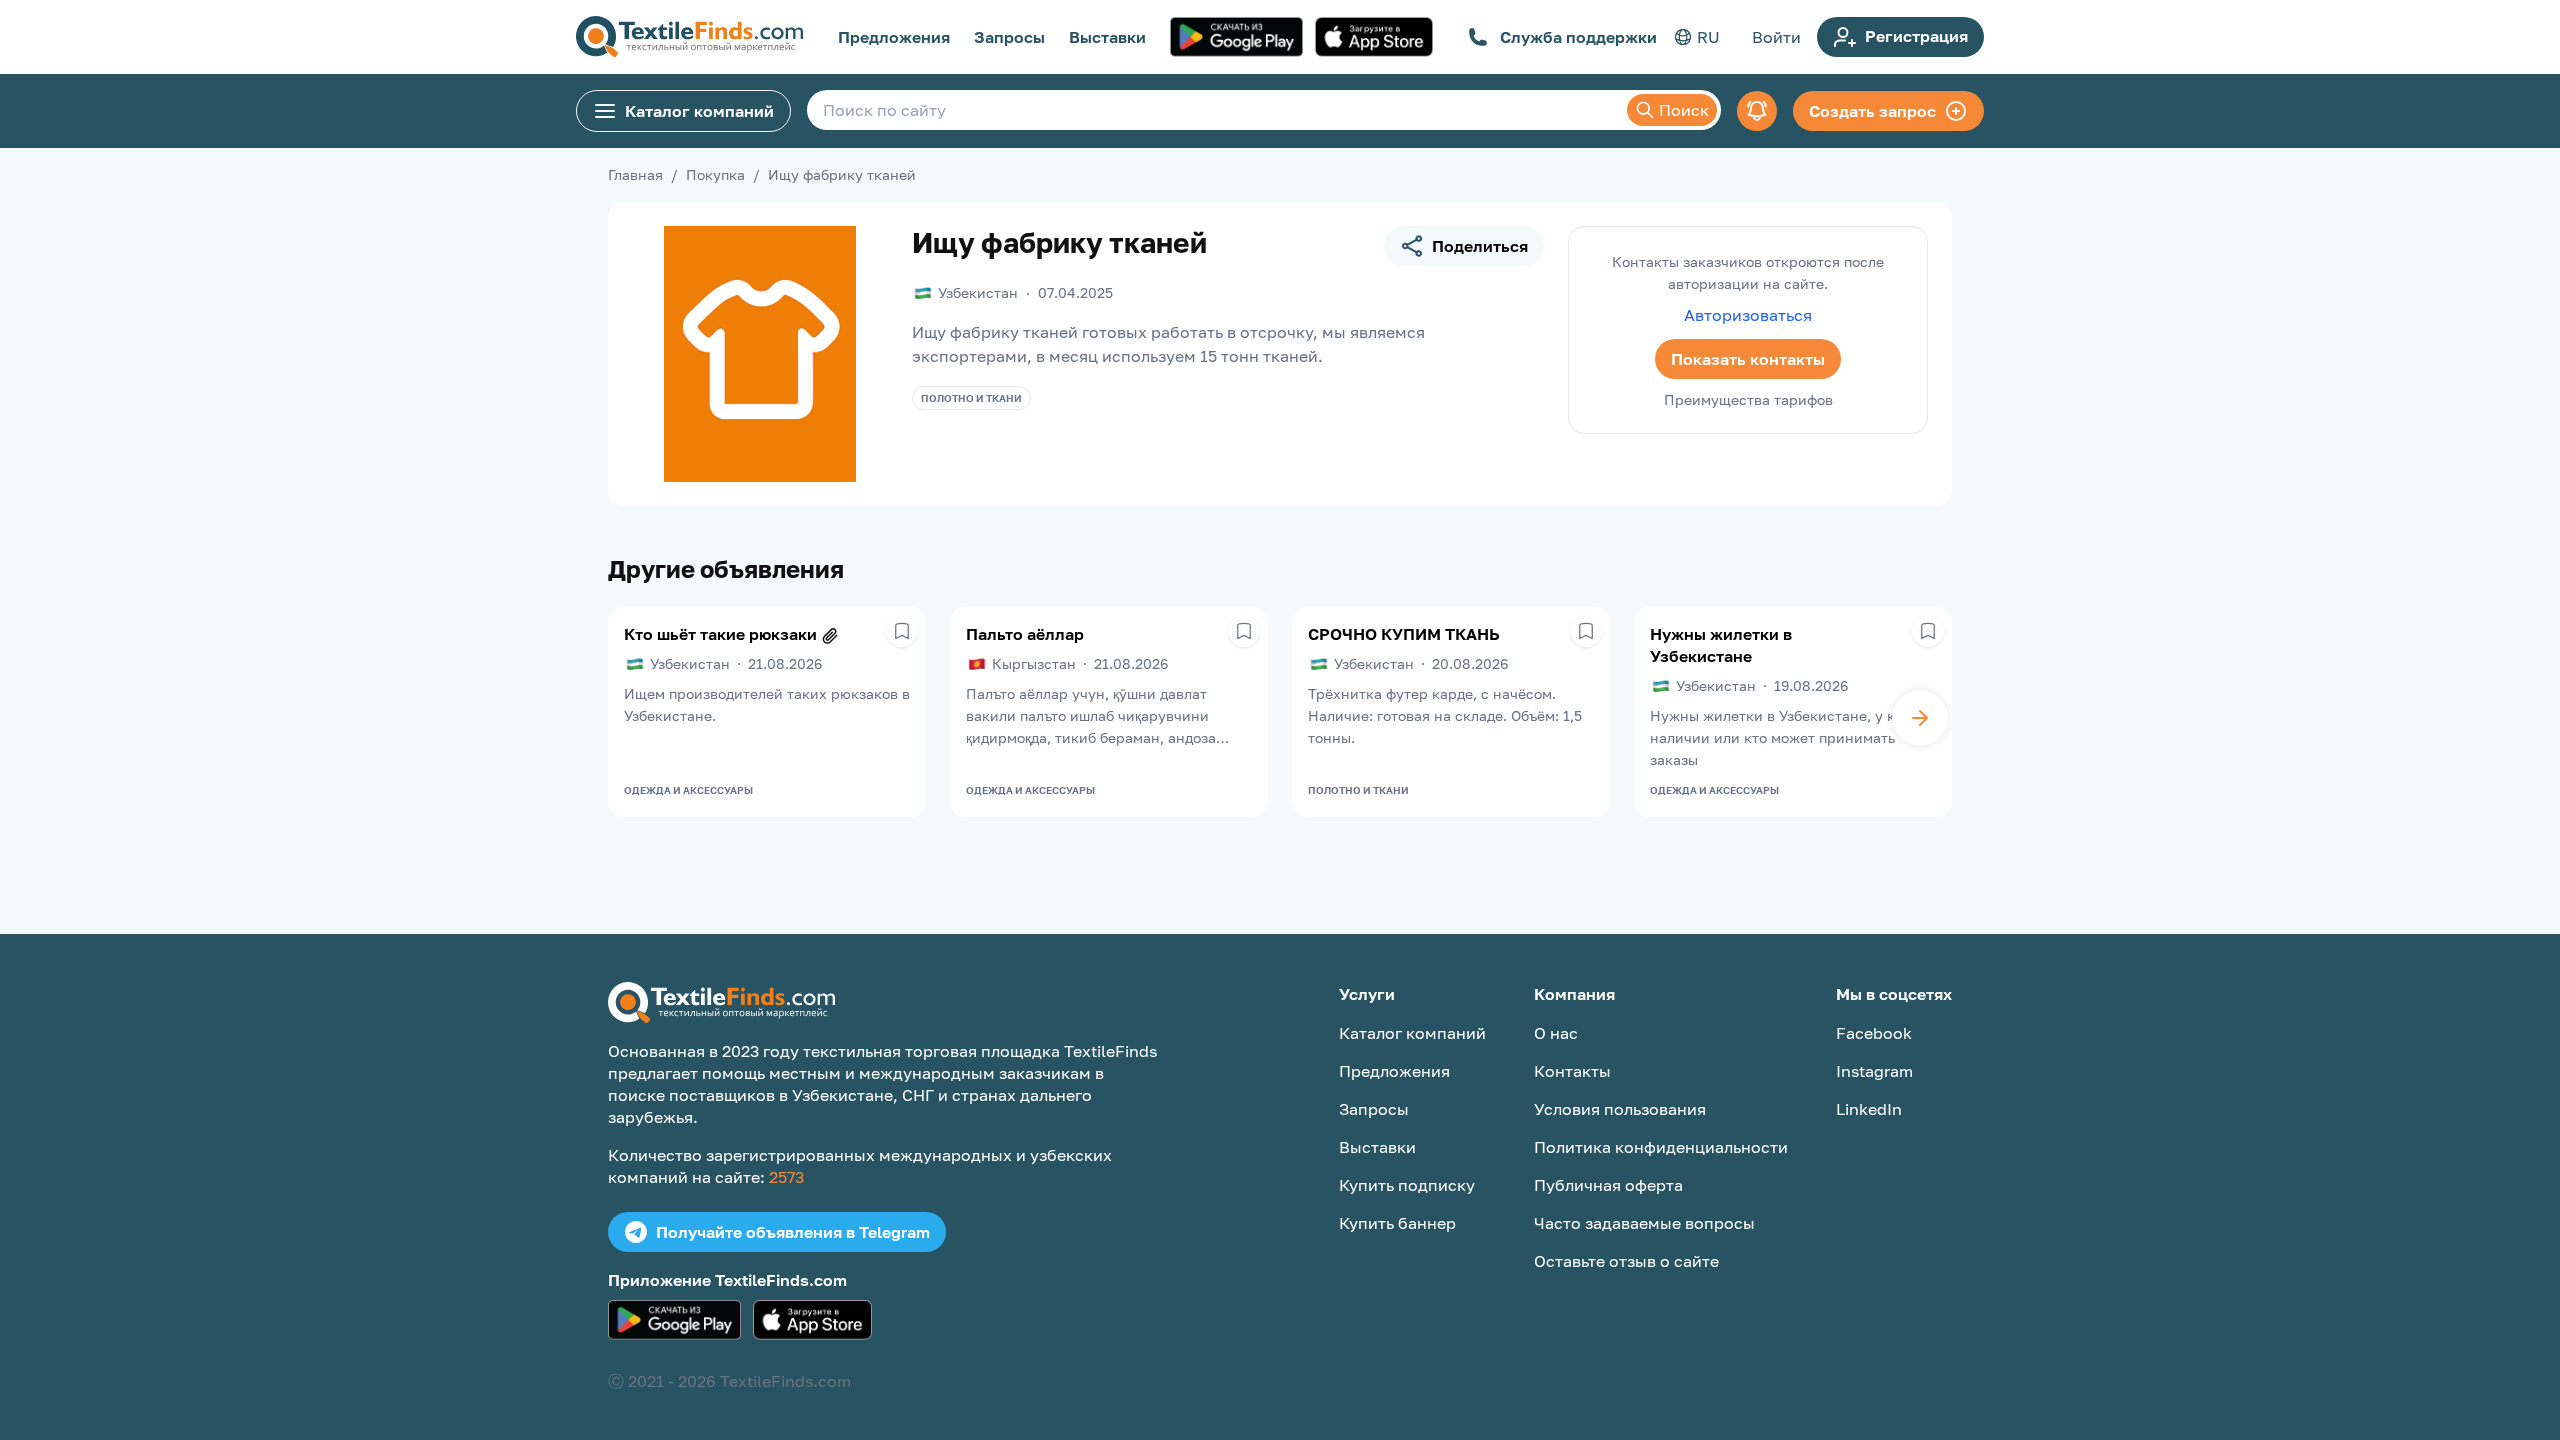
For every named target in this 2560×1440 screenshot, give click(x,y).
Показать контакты (1748, 359)
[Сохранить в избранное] (902, 631)
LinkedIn (1869, 1109)
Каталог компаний (699, 111)
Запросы (1009, 37)
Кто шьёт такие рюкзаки (720, 634)
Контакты (1572, 1071)
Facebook (1874, 1033)
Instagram (1874, 1071)
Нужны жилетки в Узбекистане (1721, 645)
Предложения (894, 37)
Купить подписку (1407, 1185)
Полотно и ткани (971, 398)
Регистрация (1916, 36)
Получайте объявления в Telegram (793, 1232)
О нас (1556, 1033)
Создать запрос (1872, 111)
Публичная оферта (1608, 1185)
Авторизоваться (1748, 315)
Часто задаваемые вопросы (1644, 1223)
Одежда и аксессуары (688, 790)
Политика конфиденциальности (1661, 1147)
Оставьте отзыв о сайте (1626, 1261)
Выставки (1107, 37)
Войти (1776, 37)
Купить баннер (1397, 1223)
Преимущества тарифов (1748, 399)
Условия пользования (1620, 1109)
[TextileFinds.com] (689, 37)
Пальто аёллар (1025, 634)
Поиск (1684, 110)
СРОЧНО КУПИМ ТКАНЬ (1404, 634)
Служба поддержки (1578, 37)
